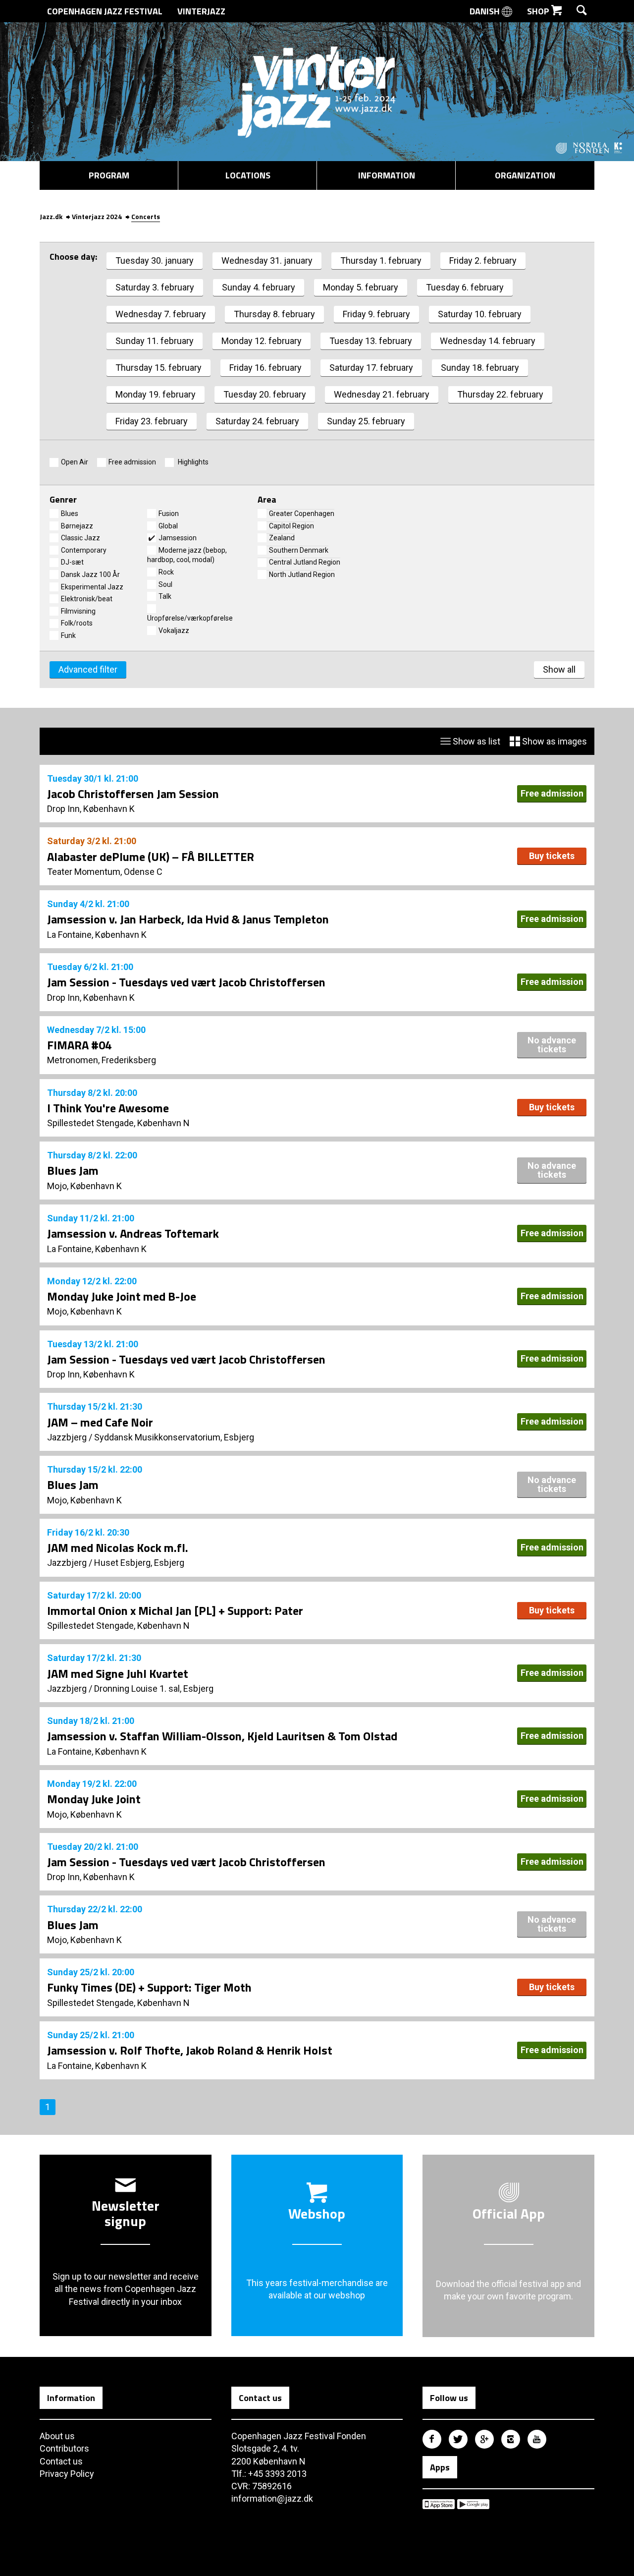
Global (168, 526)
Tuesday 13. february (371, 341)
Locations (248, 175)
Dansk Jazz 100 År (90, 574)
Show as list (475, 741)
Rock (166, 572)
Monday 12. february (262, 341)
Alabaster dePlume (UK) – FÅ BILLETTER (151, 857)
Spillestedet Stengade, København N (118, 1123)
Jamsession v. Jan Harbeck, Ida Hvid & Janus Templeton (188, 919)
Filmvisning (78, 611)
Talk (165, 596)
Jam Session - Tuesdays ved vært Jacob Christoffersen (186, 982)
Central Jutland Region (305, 562)
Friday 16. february (265, 368)
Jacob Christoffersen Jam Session (133, 794)
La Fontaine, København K (97, 935)
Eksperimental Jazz (92, 587)
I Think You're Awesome (108, 1108)
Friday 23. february (152, 421)
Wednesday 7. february (161, 314)
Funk (68, 635)
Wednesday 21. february (382, 394)
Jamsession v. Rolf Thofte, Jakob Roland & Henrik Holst (190, 2050)
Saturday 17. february (371, 368)
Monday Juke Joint (94, 1799)
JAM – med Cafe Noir (100, 1422)
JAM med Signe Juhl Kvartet (118, 1673)
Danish (486, 11)
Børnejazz (77, 526)
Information (387, 175)
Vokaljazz (174, 630)
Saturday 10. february (480, 314)
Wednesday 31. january (267, 260)
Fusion (169, 514)
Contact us (61, 2461)
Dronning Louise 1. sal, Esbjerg (154, 1689)
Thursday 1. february (381, 260)
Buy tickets (552, 856)
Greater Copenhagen (302, 514)
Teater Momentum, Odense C (105, 872)
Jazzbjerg (67, 1437)
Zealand (282, 538)
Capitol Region (291, 526)
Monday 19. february (156, 394)
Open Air (75, 462)
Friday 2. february (483, 260)
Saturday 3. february (155, 287)
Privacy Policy (67, 2474)
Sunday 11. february (155, 341)
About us (57, 2436)
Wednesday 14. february (488, 341)
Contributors (64, 2448)
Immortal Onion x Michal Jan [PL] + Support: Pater (175, 1610)
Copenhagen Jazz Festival (105, 11)
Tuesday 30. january (155, 260)
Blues (70, 514)
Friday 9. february (376, 314)
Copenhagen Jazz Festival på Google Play (473, 2504)
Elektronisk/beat (87, 599)
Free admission (132, 462)
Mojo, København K (84, 1186)
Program (109, 175)
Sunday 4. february (259, 287)
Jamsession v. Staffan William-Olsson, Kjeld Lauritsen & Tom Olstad (222, 1736)
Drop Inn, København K (91, 809)
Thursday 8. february (274, 314)
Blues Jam (73, 1170)
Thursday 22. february (500, 394)
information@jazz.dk (272, 2498)
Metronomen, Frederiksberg (102, 1060)
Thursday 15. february (158, 368)
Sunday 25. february (366, 421)
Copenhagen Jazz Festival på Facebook (432, 2439)
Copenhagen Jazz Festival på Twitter (458, 2439)
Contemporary (84, 550)
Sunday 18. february (480, 368)
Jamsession (178, 538)
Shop (539, 11)
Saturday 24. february (257, 421)
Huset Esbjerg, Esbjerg (139, 1563)
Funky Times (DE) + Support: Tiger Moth (149, 1987)
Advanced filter (88, 669)
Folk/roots (77, 623)
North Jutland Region (302, 574)
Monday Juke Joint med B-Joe (122, 1296)
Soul (165, 584)
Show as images (554, 741)
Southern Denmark (299, 550)
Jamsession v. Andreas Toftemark (133, 1233)
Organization (525, 175)
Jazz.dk (51, 216)
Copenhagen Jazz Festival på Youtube (537, 2439)
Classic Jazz (80, 538)
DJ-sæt (72, 562)
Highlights (192, 462)
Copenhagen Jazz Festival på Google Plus (484, 2439)
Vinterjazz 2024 (97, 216)
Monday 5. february (361, 287)
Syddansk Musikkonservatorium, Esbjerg (174, 1437)
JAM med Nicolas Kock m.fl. (118, 1547)
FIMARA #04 (79, 1045)
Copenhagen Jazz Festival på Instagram (511, 2439)
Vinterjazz (201, 11)
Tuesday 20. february (265, 394)
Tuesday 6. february (465, 287)
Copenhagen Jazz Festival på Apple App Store (439, 2504)
